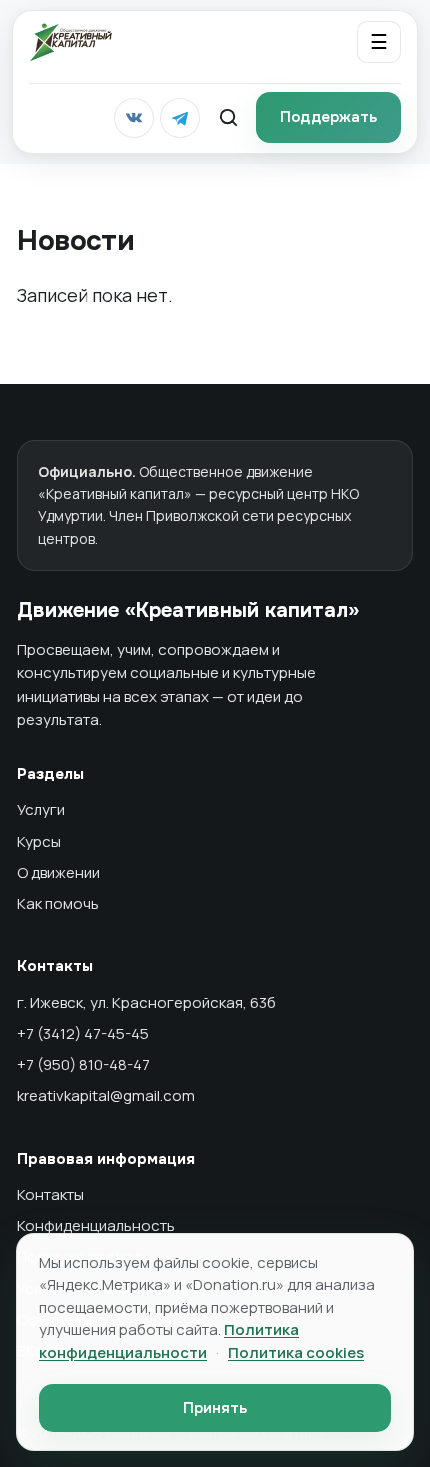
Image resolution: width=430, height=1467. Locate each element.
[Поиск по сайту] (228, 118)
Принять (215, 1408)
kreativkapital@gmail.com (106, 1095)
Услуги (41, 809)
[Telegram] (180, 118)
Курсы (39, 841)
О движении (58, 872)
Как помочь (58, 903)
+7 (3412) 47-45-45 (83, 1033)
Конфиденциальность (96, 1225)
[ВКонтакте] (134, 118)
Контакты (50, 1194)
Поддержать (328, 117)
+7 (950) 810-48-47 (83, 1064)
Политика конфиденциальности (169, 1341)
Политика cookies (296, 1352)
